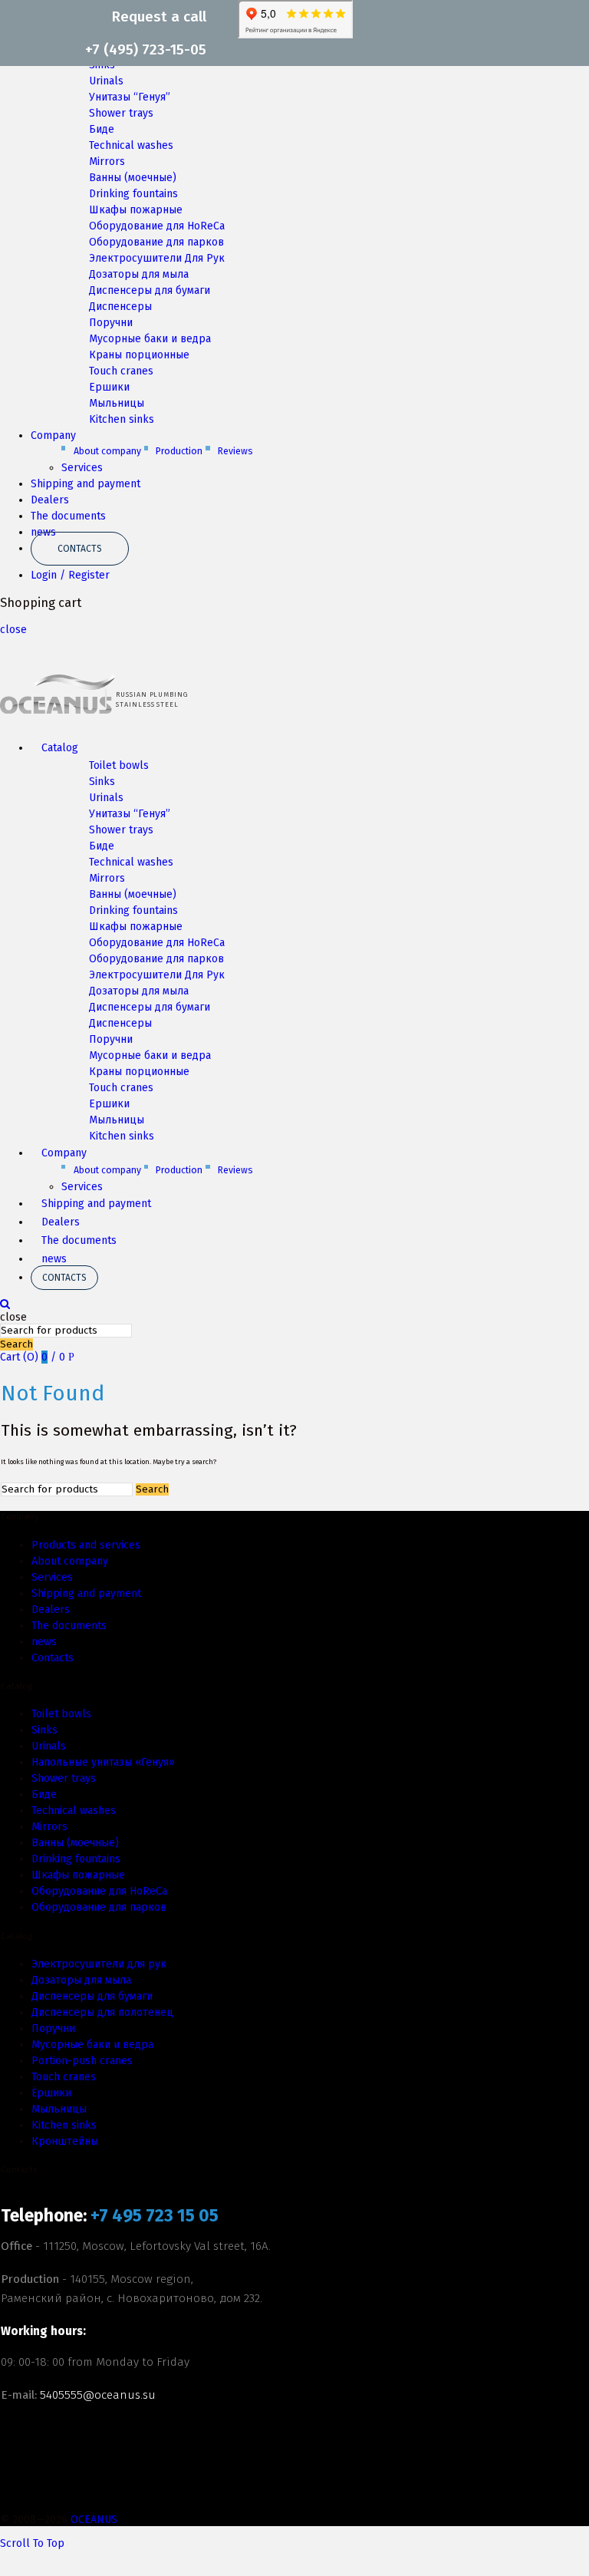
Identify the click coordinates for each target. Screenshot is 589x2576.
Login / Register (70, 575)
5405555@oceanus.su (98, 2395)
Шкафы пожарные (136, 210)
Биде (102, 129)
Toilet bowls (119, 765)
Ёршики (51, 2093)
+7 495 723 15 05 (155, 2216)
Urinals (106, 81)
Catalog (60, 748)
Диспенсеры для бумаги (150, 290)
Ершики (109, 387)
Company (53, 435)
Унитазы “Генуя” (130, 97)
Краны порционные (139, 355)
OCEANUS (94, 2520)
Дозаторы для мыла (139, 274)
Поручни (111, 323)
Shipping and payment (86, 484)
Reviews (235, 451)
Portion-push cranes (82, 2061)
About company (107, 451)
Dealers (50, 500)
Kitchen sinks (122, 419)
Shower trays (121, 113)
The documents (68, 516)
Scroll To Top (32, 2543)
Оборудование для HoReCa (157, 226)
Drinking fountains (133, 194)
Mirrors (107, 162)
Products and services (86, 1545)
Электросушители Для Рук (157, 258)
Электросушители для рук (99, 1964)
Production (179, 451)
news (54, 1259)
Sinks (102, 782)
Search (16, 1344)
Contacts (80, 549)
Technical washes (131, 145)
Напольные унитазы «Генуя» (103, 1762)
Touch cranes (121, 371)
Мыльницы (117, 403)
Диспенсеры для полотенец (102, 2012)
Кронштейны (65, 2141)
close (13, 630)
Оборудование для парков (156, 242)
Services (82, 468)
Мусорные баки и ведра (150, 339)
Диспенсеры (120, 307)
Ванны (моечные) (133, 178)
